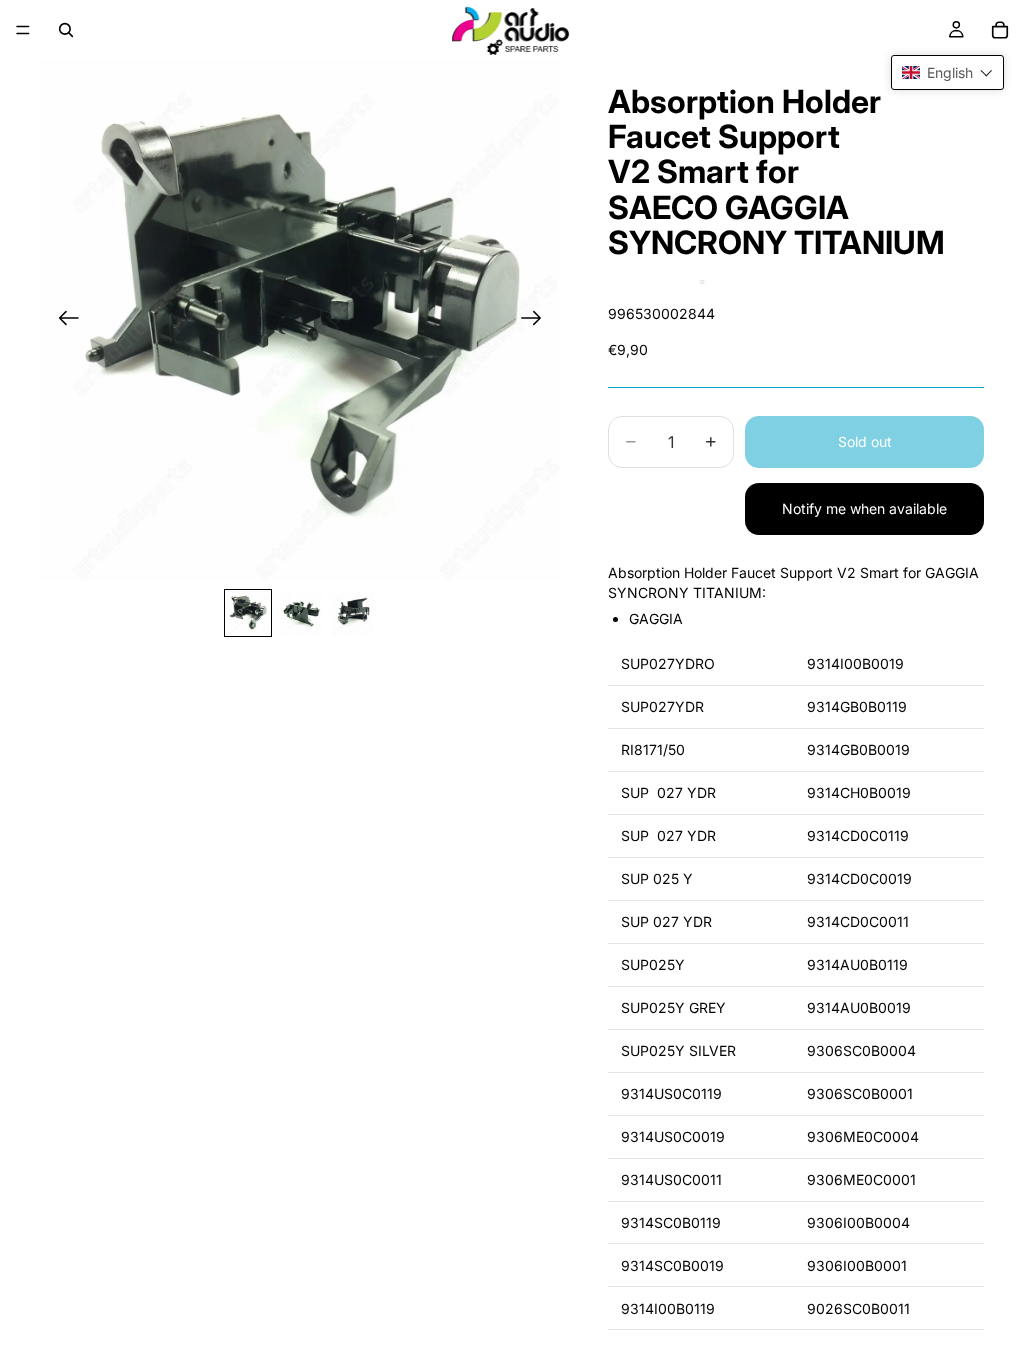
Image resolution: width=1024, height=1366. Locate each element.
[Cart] (1000, 30)
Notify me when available (864, 508)
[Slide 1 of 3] (248, 613)
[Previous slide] (62, 320)
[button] (947, 72)
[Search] (66, 30)
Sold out (865, 441)
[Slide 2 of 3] (300, 613)
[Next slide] (537, 320)
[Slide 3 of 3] (352, 613)
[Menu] (23, 30)
